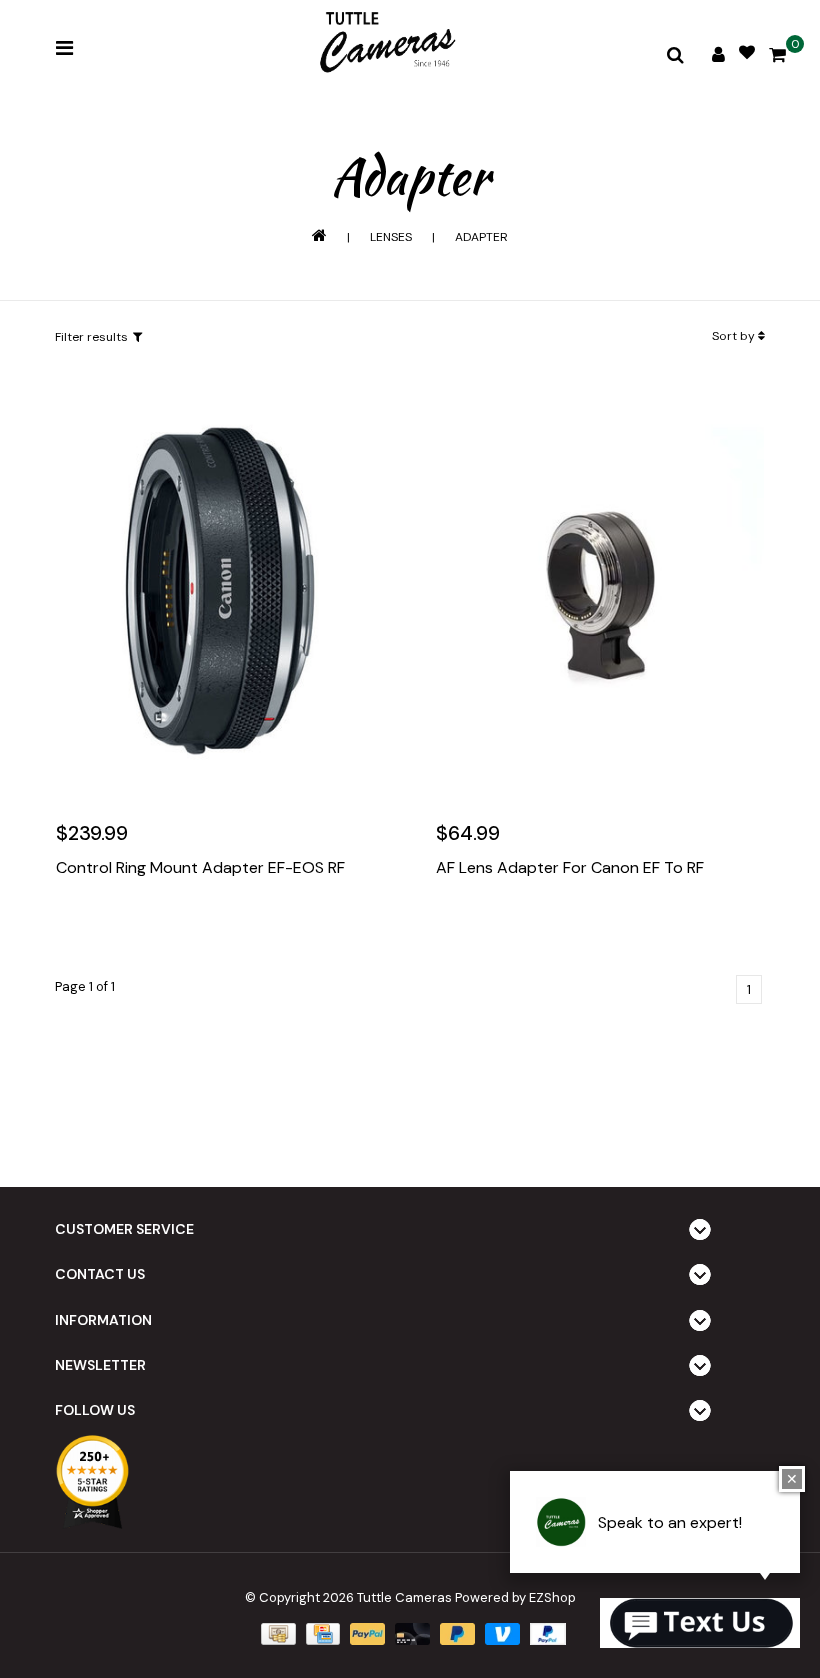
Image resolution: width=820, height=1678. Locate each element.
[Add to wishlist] (119, 928)
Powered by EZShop (515, 1597)
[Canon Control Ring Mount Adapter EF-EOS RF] (220, 590)
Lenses (391, 237)
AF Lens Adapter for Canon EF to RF (570, 868)
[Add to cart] (76, 928)
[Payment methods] (276, 1632)
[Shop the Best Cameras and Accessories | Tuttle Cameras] (385, 44)
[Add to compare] (162, 928)
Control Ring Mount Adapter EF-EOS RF (200, 868)
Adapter (481, 237)
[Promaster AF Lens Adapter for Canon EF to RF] (600, 590)
